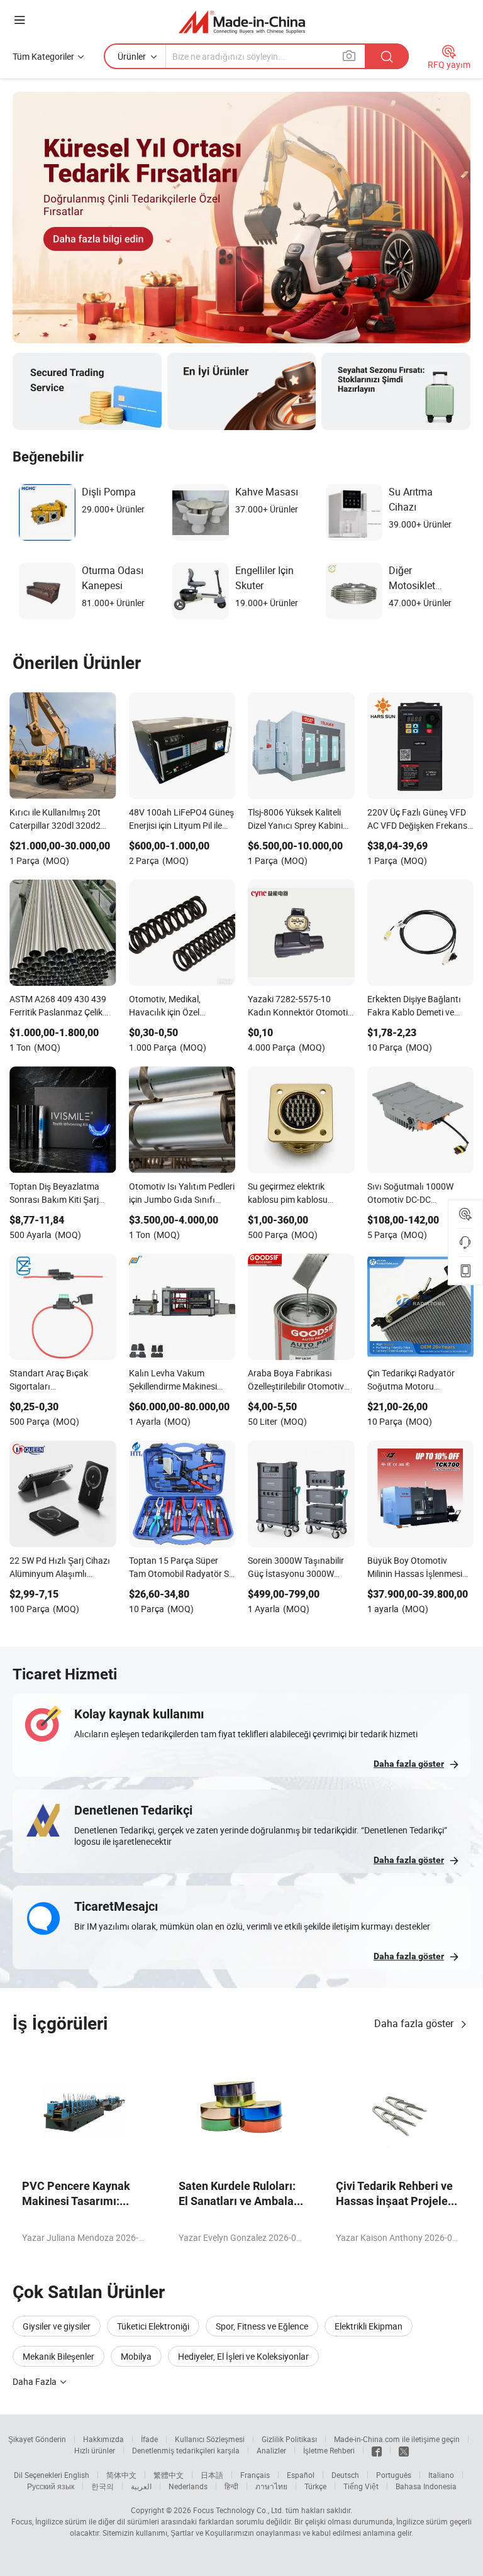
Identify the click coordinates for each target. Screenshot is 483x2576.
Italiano (441, 2475)
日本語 (212, 2475)
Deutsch (345, 2475)
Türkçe (315, 2486)
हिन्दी (231, 2486)
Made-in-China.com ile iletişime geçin (397, 2439)
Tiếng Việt (361, 2486)
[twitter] (404, 2450)
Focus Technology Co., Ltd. (238, 2510)
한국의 (103, 2486)
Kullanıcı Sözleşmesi (210, 2439)
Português (394, 2475)
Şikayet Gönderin (37, 2439)
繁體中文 (169, 2475)
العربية (141, 2486)
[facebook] (377, 2450)
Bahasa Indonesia (426, 2486)
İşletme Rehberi (329, 2450)
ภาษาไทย (271, 2486)
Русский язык (51, 2486)
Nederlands (188, 2486)
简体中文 (121, 2475)
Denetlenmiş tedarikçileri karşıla (186, 2450)
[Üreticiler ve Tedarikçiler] (242, 22)
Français (255, 2475)
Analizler (271, 2450)
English (77, 2475)
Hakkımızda (103, 2439)
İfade (149, 2439)
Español (301, 2475)
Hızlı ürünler (95, 2450)
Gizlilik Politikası (289, 2439)
